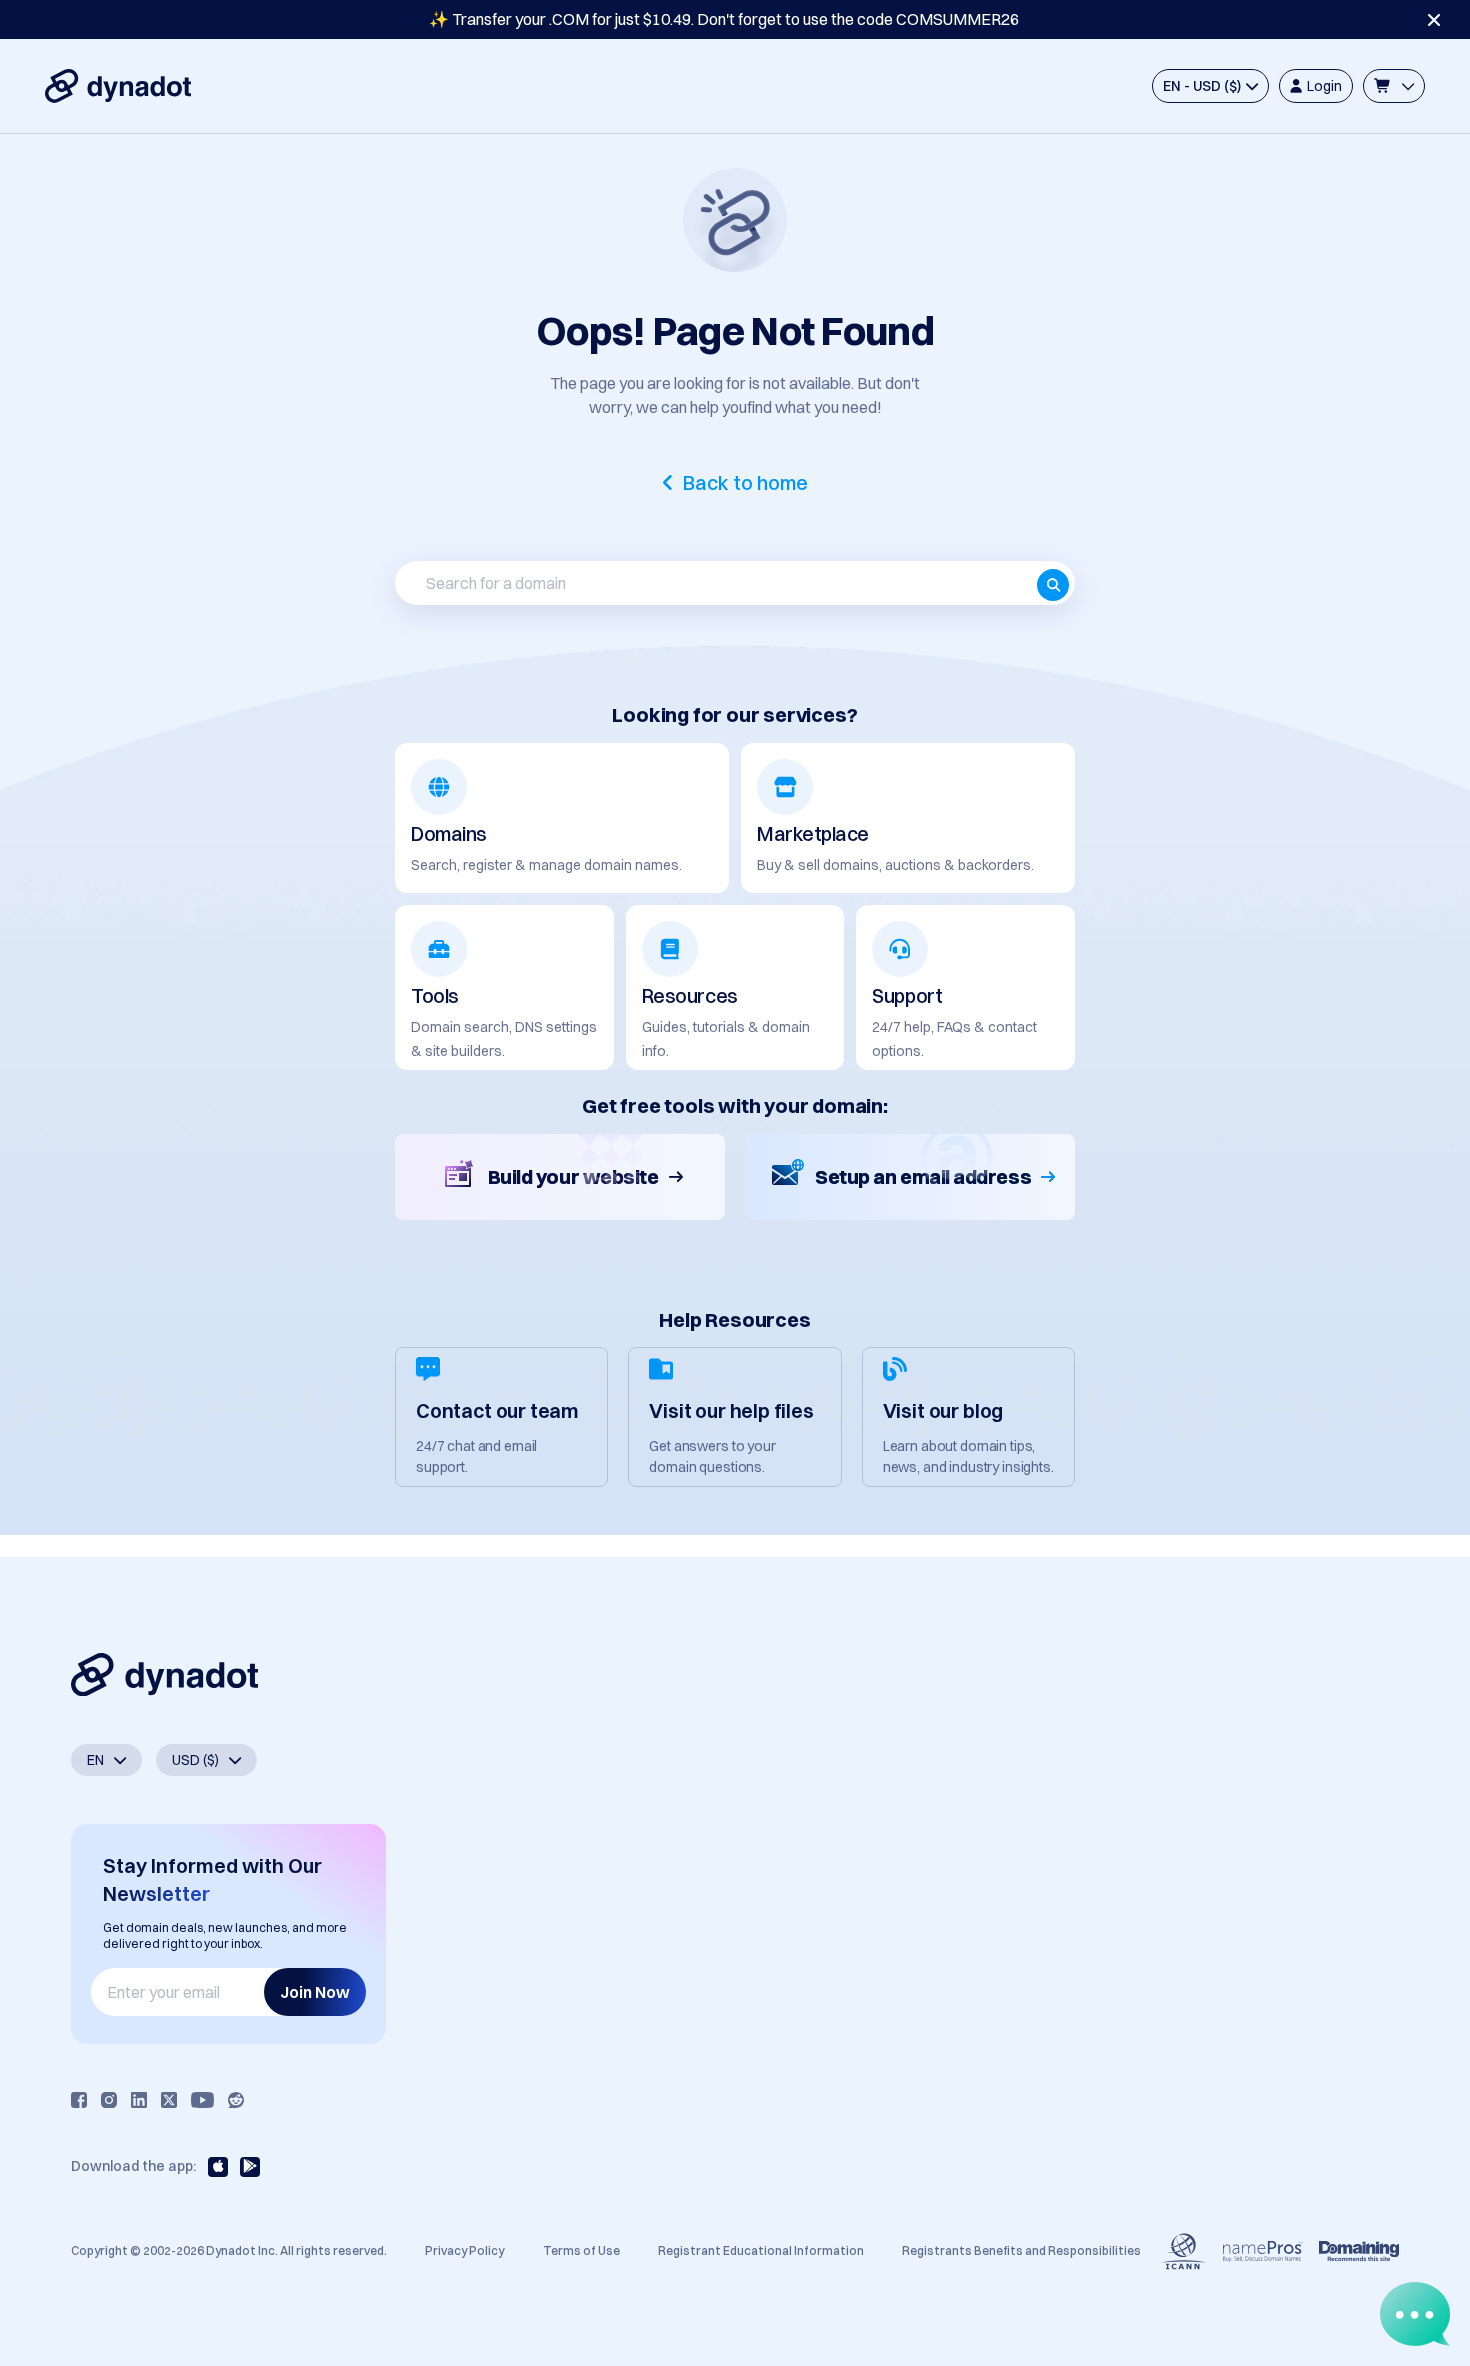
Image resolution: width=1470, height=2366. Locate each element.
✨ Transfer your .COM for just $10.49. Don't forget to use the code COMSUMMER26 (724, 19)
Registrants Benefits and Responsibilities (1021, 2250)
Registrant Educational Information (761, 2250)
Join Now (315, 1992)
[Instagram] (109, 2100)
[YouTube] (202, 2100)
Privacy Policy (464, 2250)
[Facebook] (79, 2100)
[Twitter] (169, 2100)
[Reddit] (236, 2100)
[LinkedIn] (139, 2100)
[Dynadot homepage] (118, 86)
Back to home (745, 483)
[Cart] (1394, 86)
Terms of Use (581, 2250)
